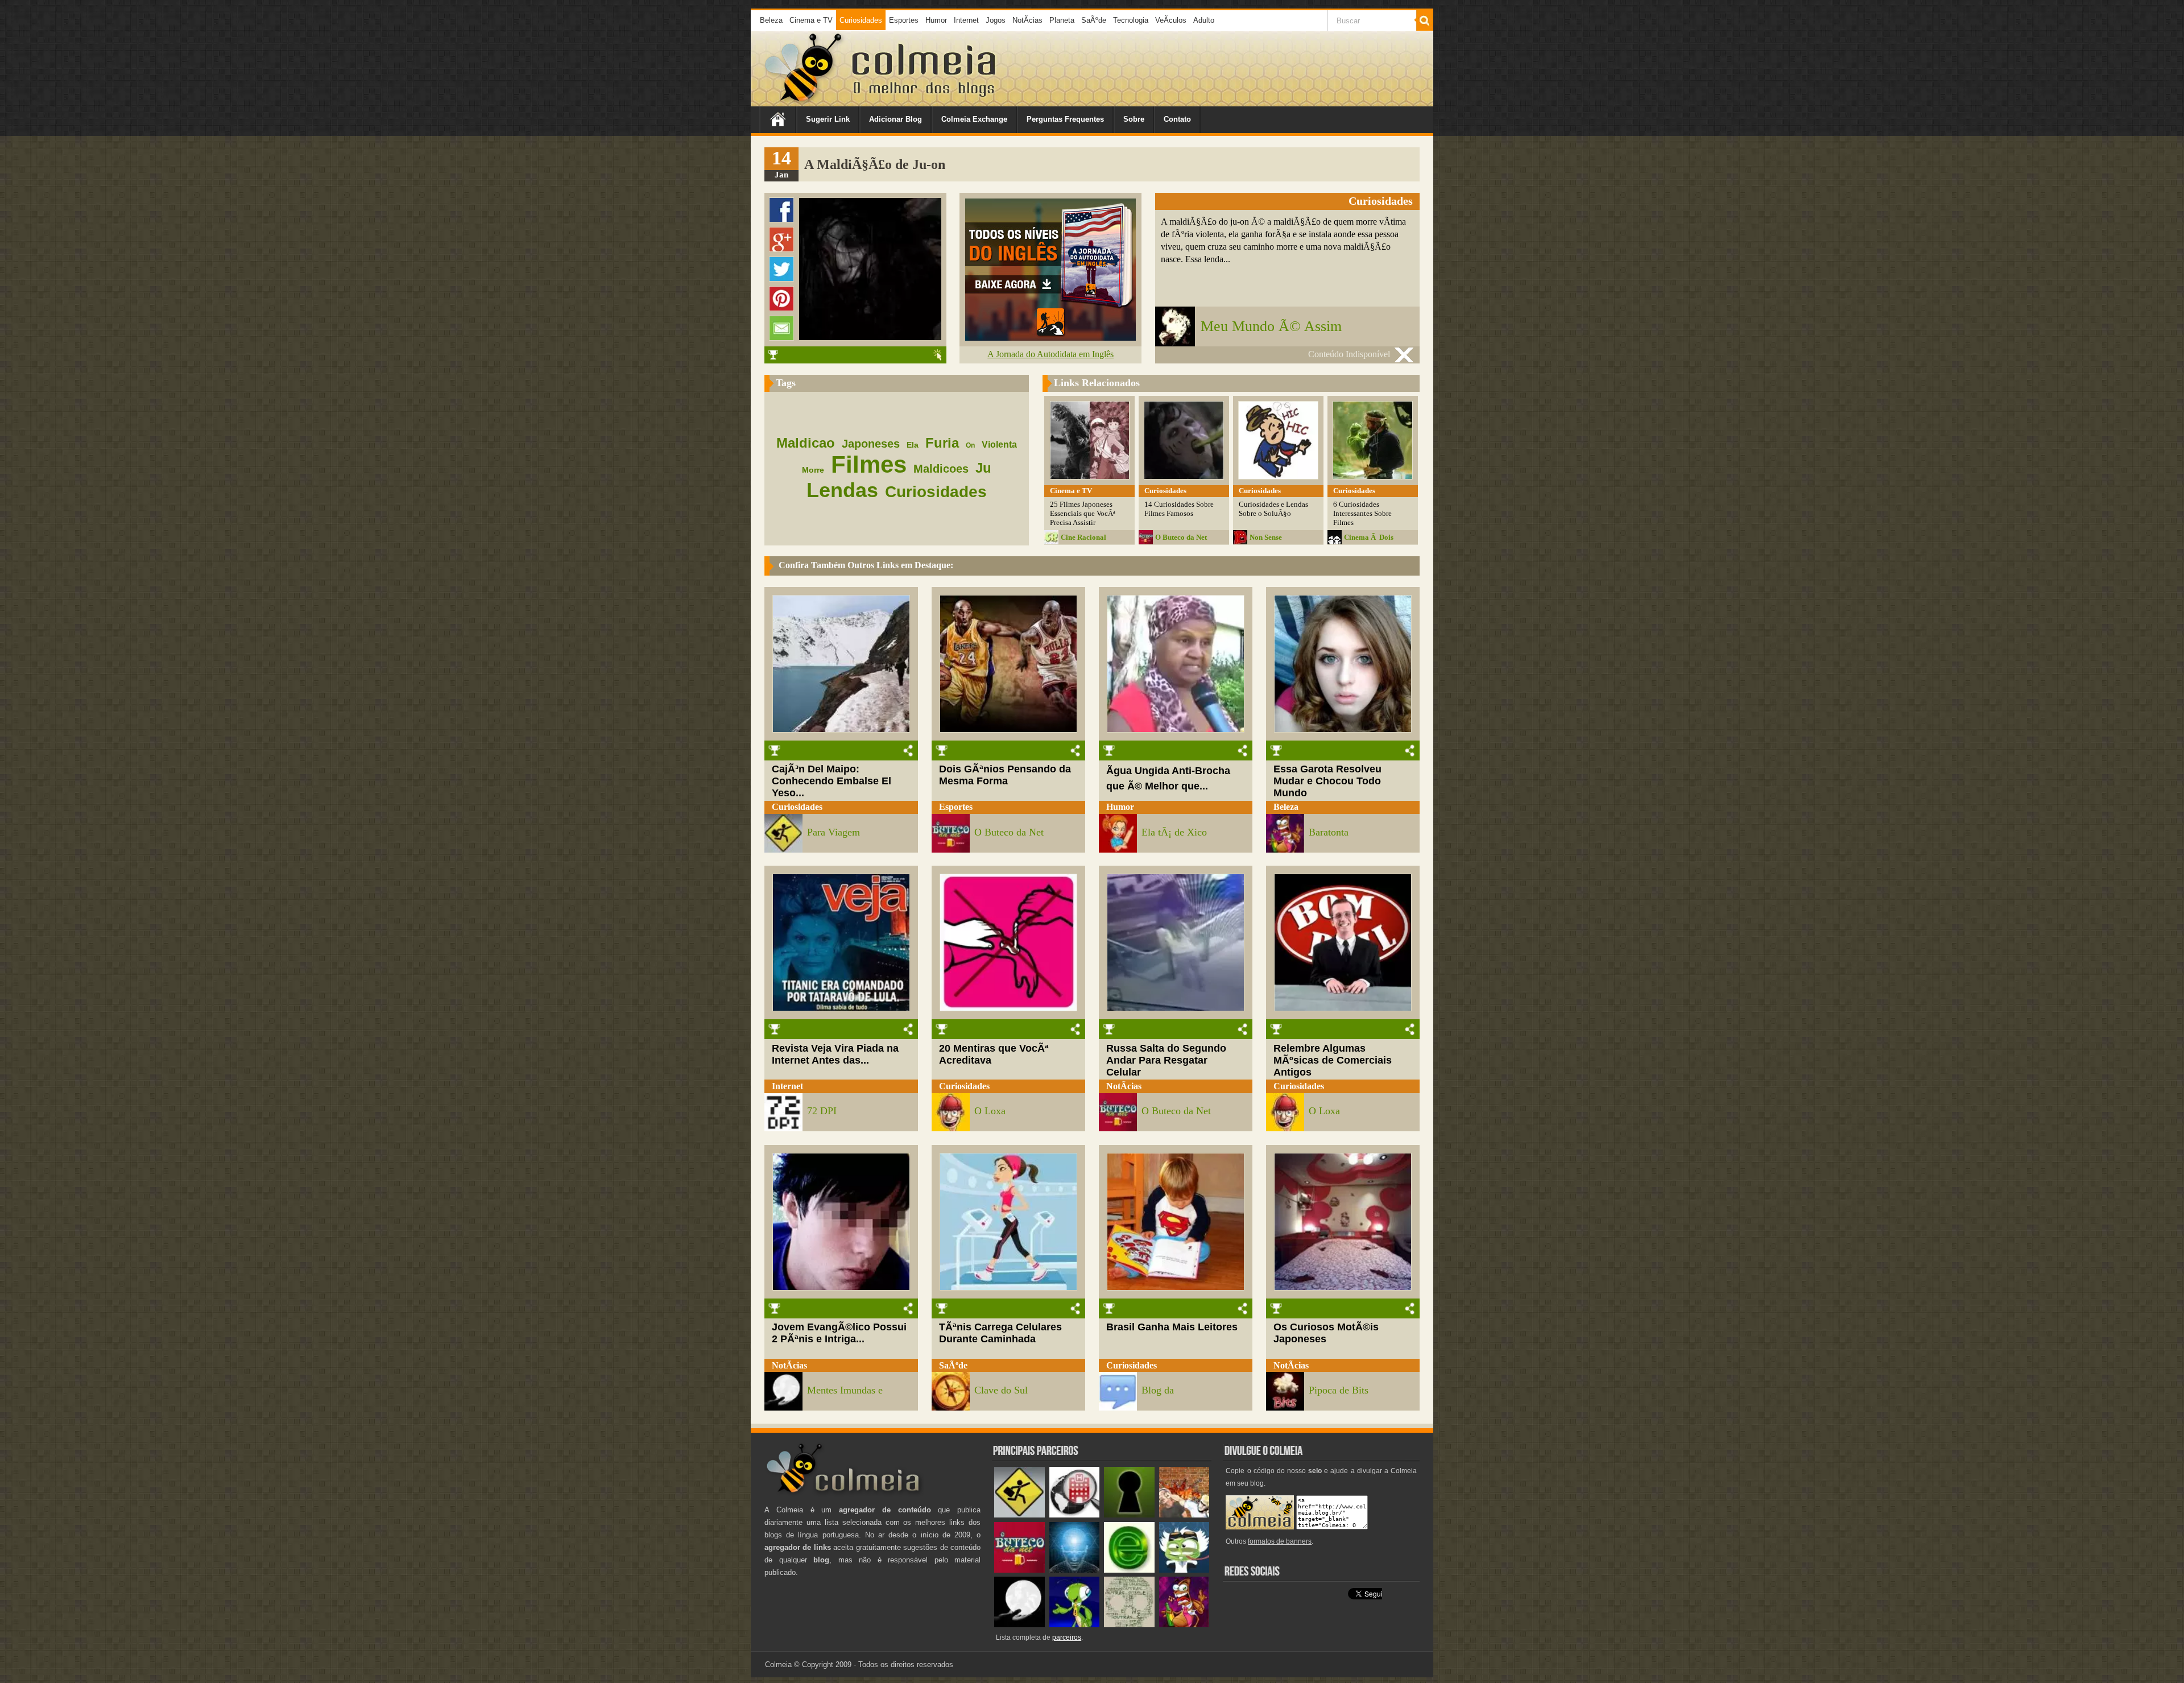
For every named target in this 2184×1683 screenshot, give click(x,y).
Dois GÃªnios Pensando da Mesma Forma (1005, 775)
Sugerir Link (828, 119)
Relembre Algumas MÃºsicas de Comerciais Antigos (1333, 1060)
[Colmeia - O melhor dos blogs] (804, 102)
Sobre (1134, 119)
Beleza (771, 20)
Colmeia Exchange (974, 119)
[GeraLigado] (1184, 1570)
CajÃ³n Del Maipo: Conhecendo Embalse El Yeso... (832, 781)
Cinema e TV (811, 20)
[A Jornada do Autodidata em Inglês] (1050, 338)
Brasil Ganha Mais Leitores (1172, 1327)
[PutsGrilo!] (1075, 1625)
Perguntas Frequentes (1065, 119)
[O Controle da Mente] (1075, 1570)
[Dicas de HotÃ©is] (1075, 1515)
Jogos (996, 20)
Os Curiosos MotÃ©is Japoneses (1326, 1333)
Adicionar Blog (895, 119)
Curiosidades (861, 20)
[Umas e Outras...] (1129, 1625)
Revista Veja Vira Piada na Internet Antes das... (835, 1054)
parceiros (1067, 1637)
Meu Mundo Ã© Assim (1271, 326)
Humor (936, 20)
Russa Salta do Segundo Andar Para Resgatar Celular (1166, 1060)
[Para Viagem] (1019, 1515)
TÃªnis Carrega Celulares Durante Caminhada (1000, 1333)
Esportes (904, 20)
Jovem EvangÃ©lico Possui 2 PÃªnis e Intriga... (839, 1333)
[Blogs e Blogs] (1129, 1570)
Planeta (1062, 20)
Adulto (1204, 20)
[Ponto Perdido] (1129, 1515)
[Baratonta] (1184, 1625)
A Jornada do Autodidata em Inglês (1050, 354)
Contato (1177, 119)
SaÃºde (1094, 20)
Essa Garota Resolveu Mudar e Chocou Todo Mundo (1327, 781)
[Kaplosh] (1184, 1515)
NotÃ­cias (1027, 20)
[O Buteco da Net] (1019, 1570)
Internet (966, 20)
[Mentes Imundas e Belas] (1019, 1625)
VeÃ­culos (1171, 20)
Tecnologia (1131, 20)
